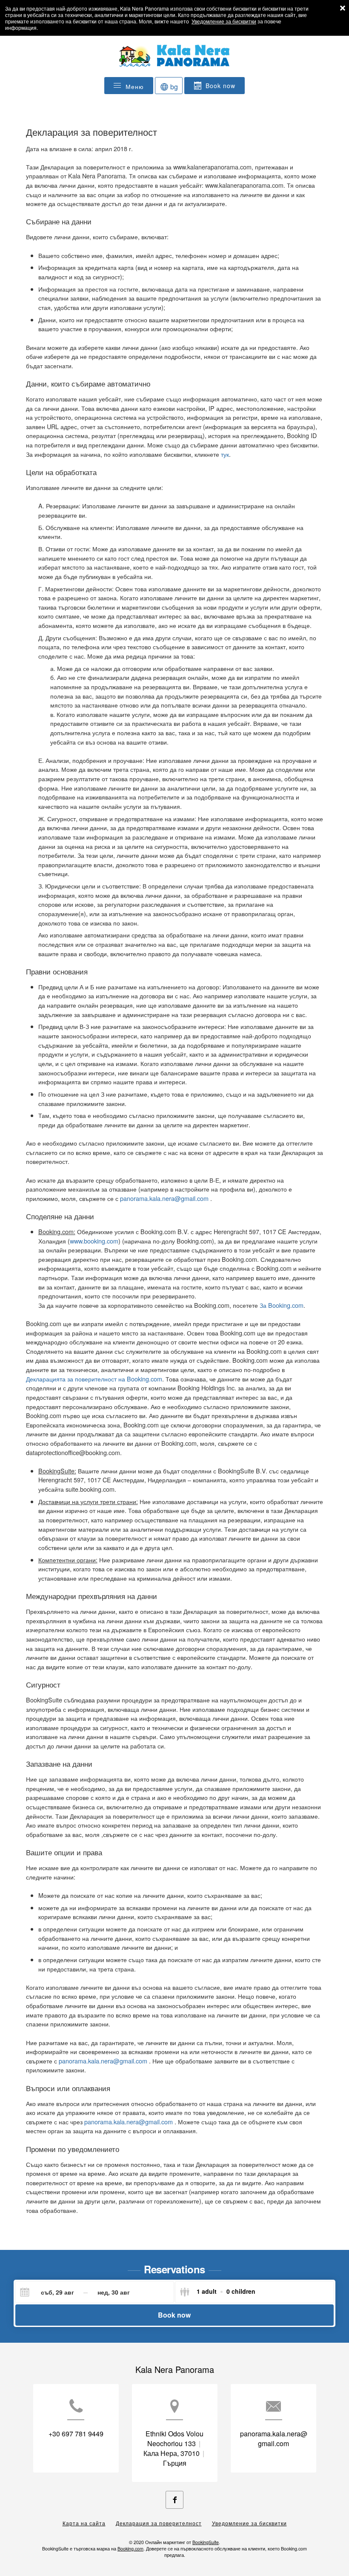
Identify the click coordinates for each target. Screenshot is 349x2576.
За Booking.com (282, 1305)
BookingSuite (206, 2542)
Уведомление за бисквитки (224, 21)
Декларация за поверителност (159, 2523)
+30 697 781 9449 (76, 2434)
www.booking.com (94, 1241)
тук (225, 454)
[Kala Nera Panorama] (174, 60)
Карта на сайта (84, 2523)
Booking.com (130, 2549)
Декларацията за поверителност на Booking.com (94, 1379)
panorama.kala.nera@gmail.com (165, 1198)
